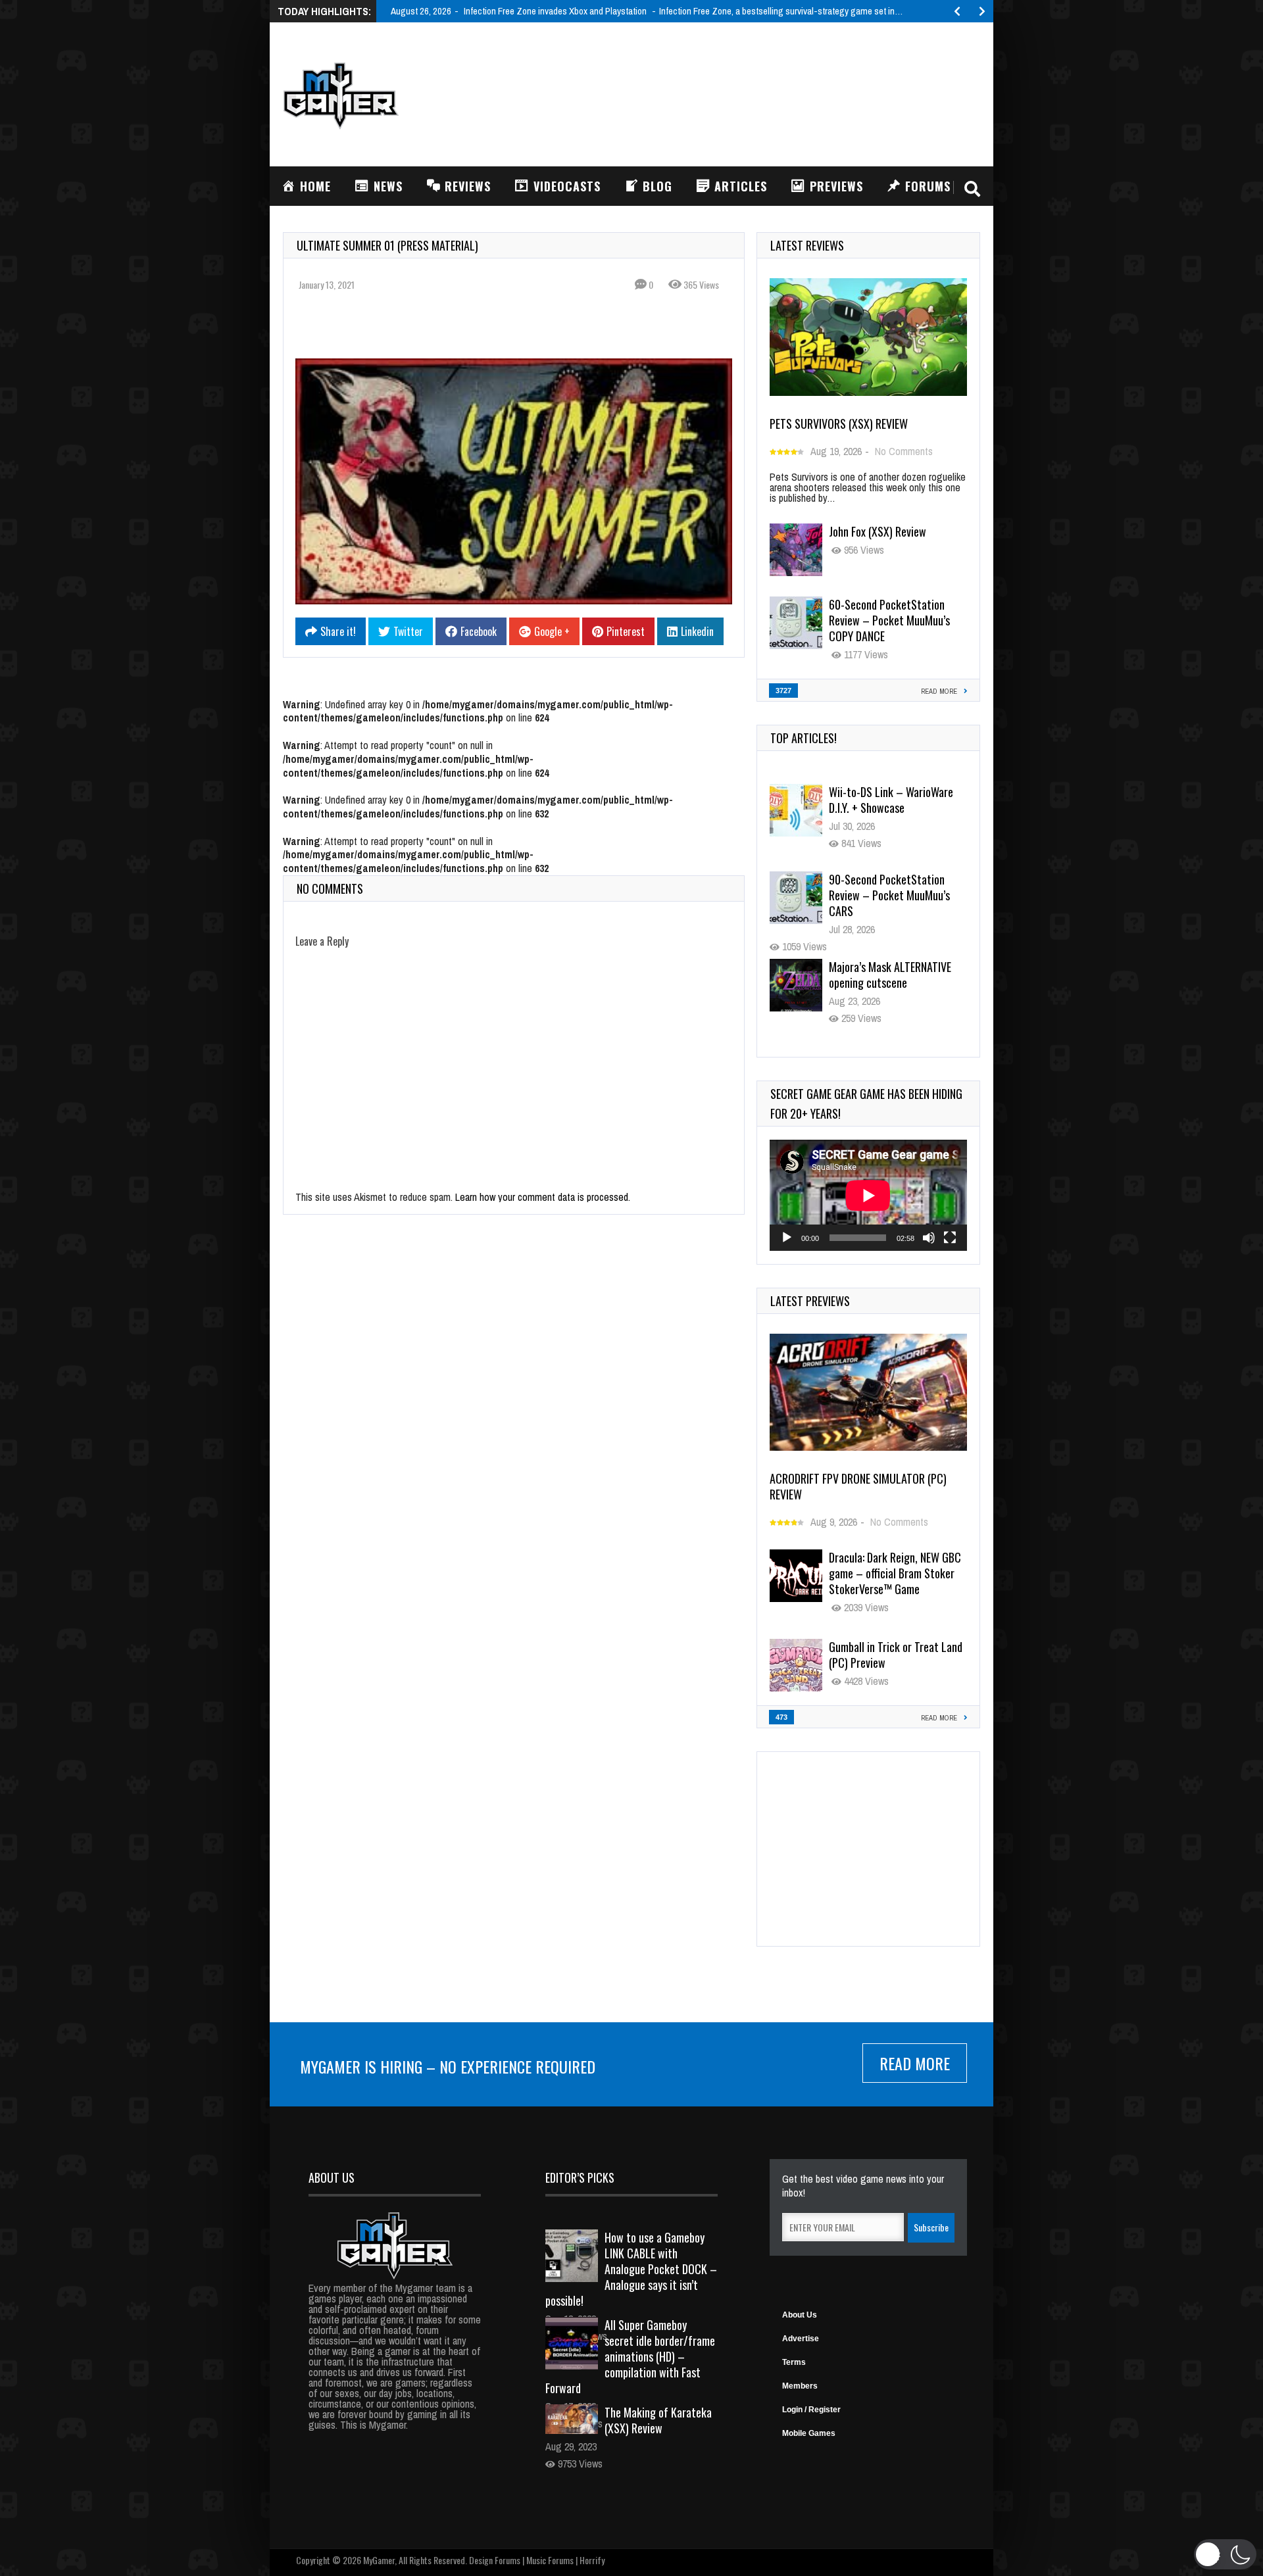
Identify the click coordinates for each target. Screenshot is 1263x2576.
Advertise (801, 2339)
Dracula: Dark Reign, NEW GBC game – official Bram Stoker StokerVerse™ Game (895, 1573)
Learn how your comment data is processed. (543, 1197)
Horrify (592, 2560)
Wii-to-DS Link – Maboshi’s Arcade (889, 975)
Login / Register (811, 2410)
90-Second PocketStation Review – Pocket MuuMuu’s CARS (889, 808)
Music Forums (550, 2560)
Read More (915, 2063)
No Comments (904, 451)
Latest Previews (810, 1301)
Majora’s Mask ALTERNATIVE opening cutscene (890, 887)
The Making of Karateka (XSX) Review (658, 2420)
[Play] (787, 1238)
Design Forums (495, 2560)
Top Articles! (804, 738)
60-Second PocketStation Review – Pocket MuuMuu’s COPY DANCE (889, 620)
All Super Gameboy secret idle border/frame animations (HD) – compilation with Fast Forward (630, 2356)
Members (800, 2386)
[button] (1225, 2554)
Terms (794, 2362)
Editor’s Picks (580, 2177)
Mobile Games (809, 2433)
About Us (800, 2315)
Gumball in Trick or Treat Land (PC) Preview (896, 1655)
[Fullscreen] (950, 1238)
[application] (868, 1195)
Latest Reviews (807, 245)
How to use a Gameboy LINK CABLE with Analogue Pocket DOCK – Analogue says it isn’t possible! (631, 2269)
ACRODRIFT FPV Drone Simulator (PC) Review (858, 1486)
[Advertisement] (741, 93)
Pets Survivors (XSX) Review (839, 424)
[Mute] (929, 1238)
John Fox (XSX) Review (878, 531)
